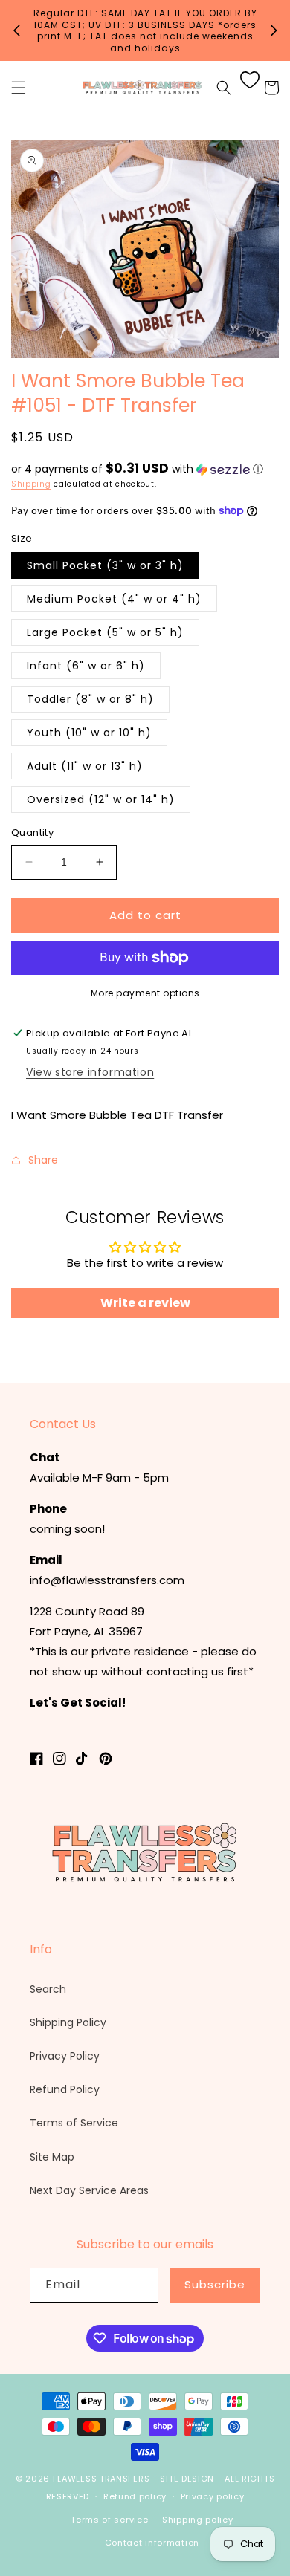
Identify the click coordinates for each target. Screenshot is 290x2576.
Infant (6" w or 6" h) (86, 666)
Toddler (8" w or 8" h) (90, 699)
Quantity (32, 833)
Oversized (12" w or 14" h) (101, 799)
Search (48, 1989)
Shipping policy (198, 2520)
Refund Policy (65, 2089)
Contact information (152, 2543)
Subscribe (215, 2284)
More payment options (145, 993)
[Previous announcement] (16, 30)
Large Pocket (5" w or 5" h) (105, 632)
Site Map (52, 2157)
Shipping (31, 484)
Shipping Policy (68, 2022)
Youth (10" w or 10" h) (89, 733)
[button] (19, 88)
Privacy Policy (65, 2056)
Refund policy (135, 2496)
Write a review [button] (145, 1303)
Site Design (187, 2479)
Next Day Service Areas (89, 2190)
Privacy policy (213, 2496)
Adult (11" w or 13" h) (85, 766)
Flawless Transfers (101, 2479)
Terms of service (109, 2520)
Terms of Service (74, 2123)
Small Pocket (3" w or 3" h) (105, 565)
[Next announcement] (274, 30)
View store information (90, 1072)
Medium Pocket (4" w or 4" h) (114, 599)
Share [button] (43, 1160)
